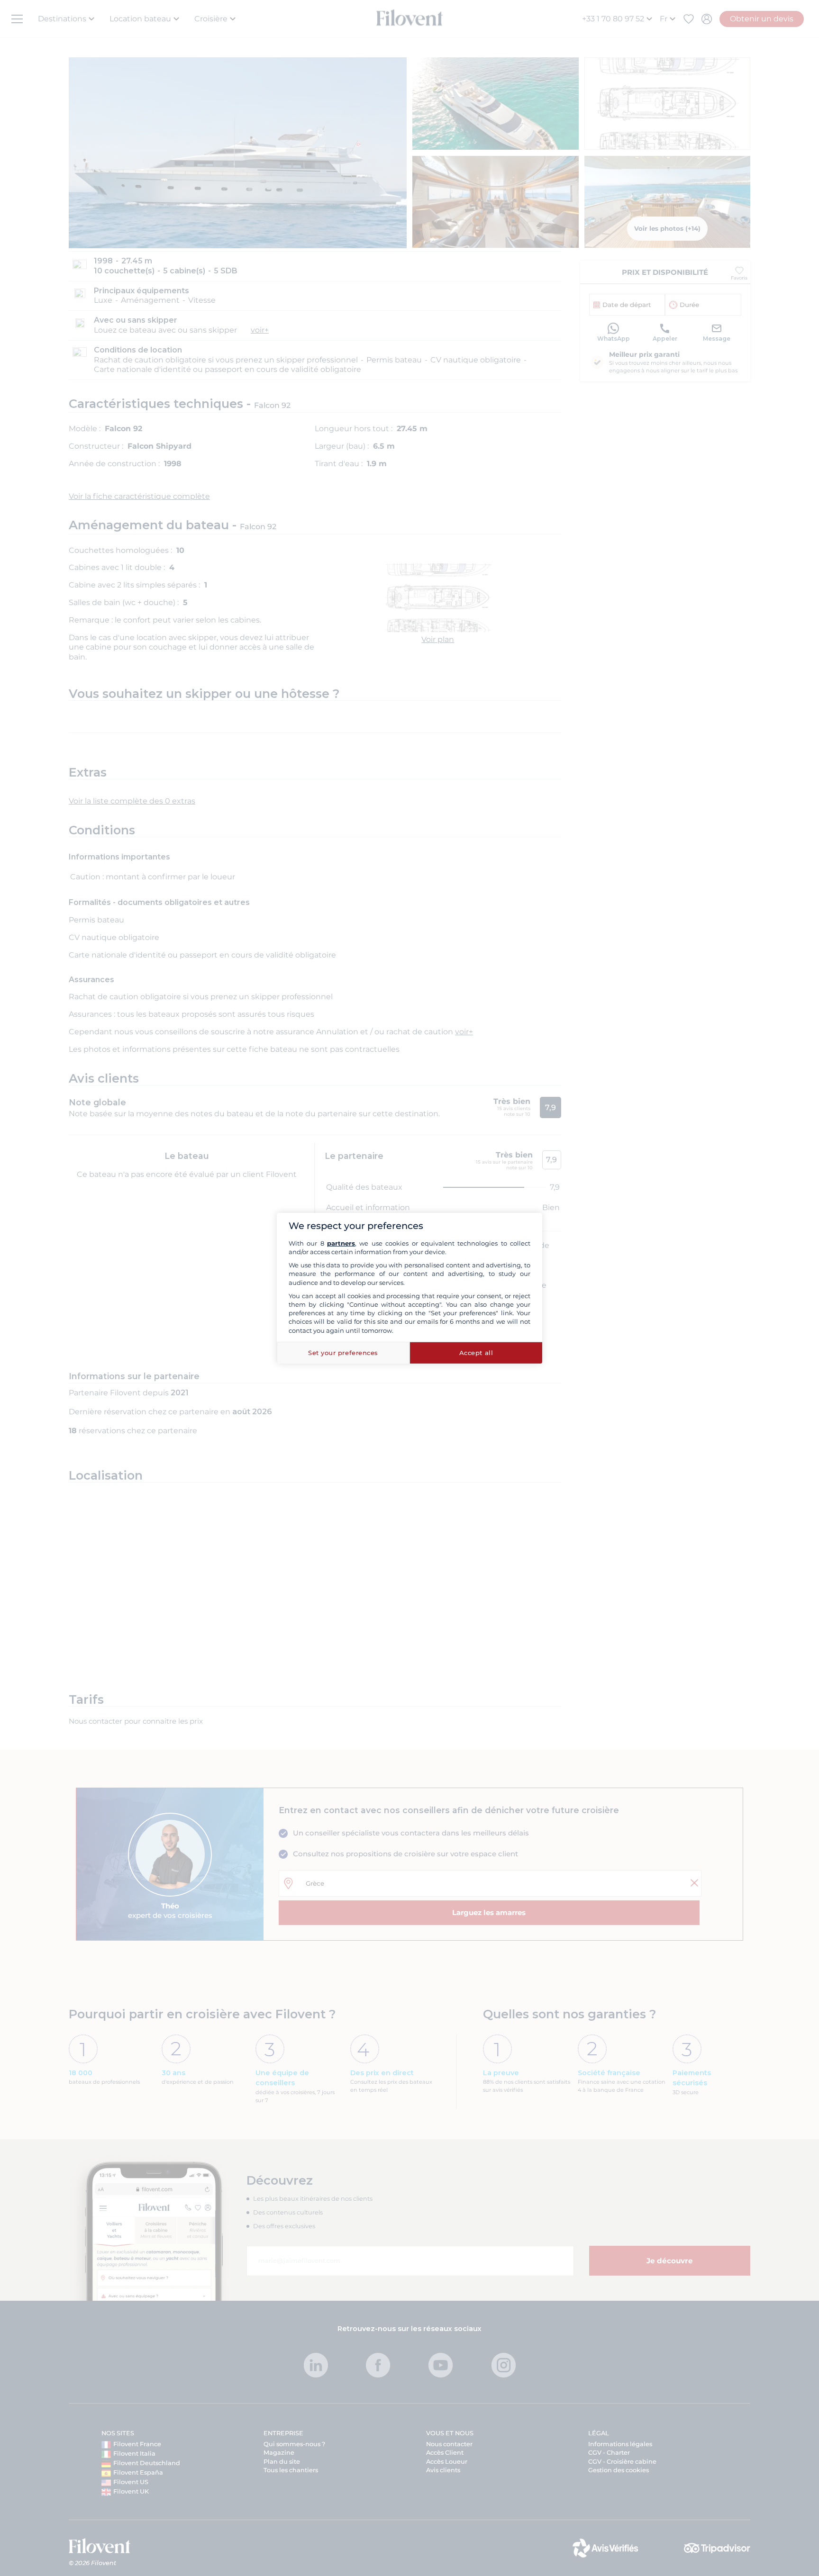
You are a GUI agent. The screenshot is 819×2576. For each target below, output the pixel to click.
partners (341, 1243)
